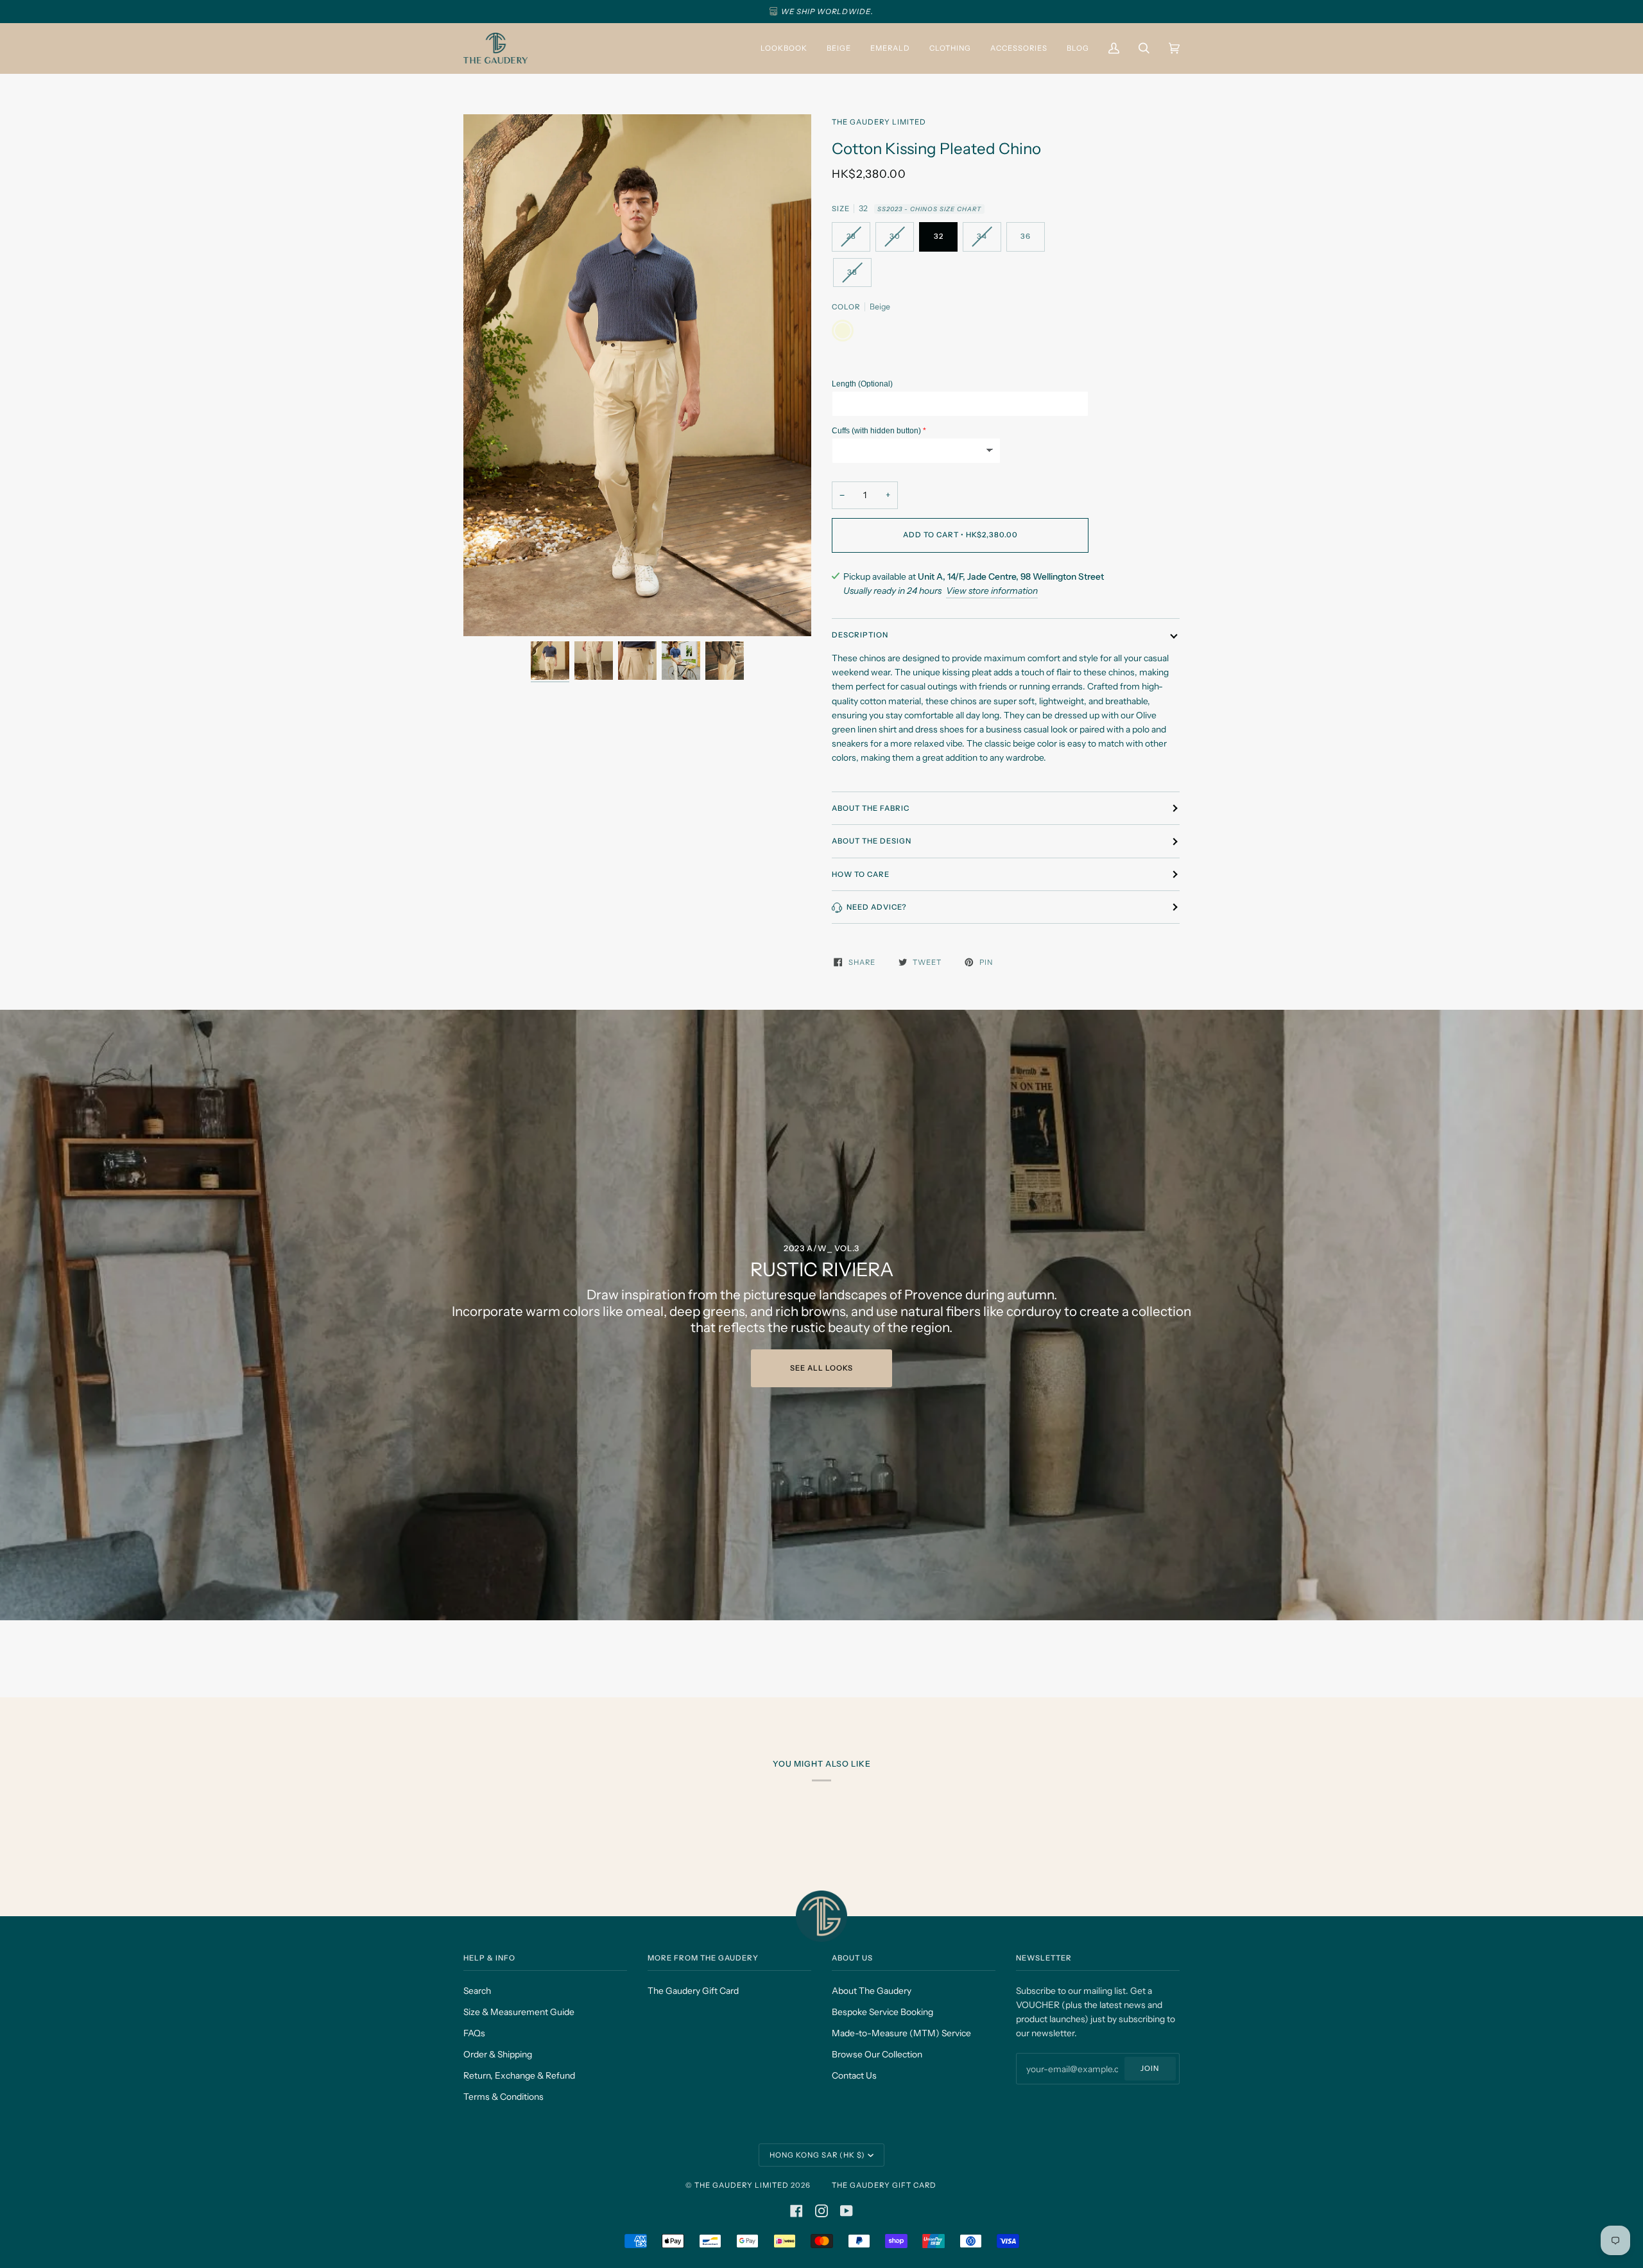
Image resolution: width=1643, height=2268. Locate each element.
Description (860, 635)
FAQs (474, 2033)
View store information (992, 591)
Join (1150, 2068)
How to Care (861, 874)
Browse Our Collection (877, 2054)
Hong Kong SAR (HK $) (817, 2155)
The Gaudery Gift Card (693, 1991)
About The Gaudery (872, 1991)
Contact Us (854, 2075)
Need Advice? (877, 907)
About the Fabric (871, 808)
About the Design (872, 841)
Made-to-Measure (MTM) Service (901, 2033)
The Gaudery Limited (879, 122)
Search (477, 1991)
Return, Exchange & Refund (519, 2075)
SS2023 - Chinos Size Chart (929, 209)
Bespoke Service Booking (882, 2012)
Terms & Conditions (503, 2097)
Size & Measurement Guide (519, 2012)
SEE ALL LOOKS (821, 1368)
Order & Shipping (498, 2054)
